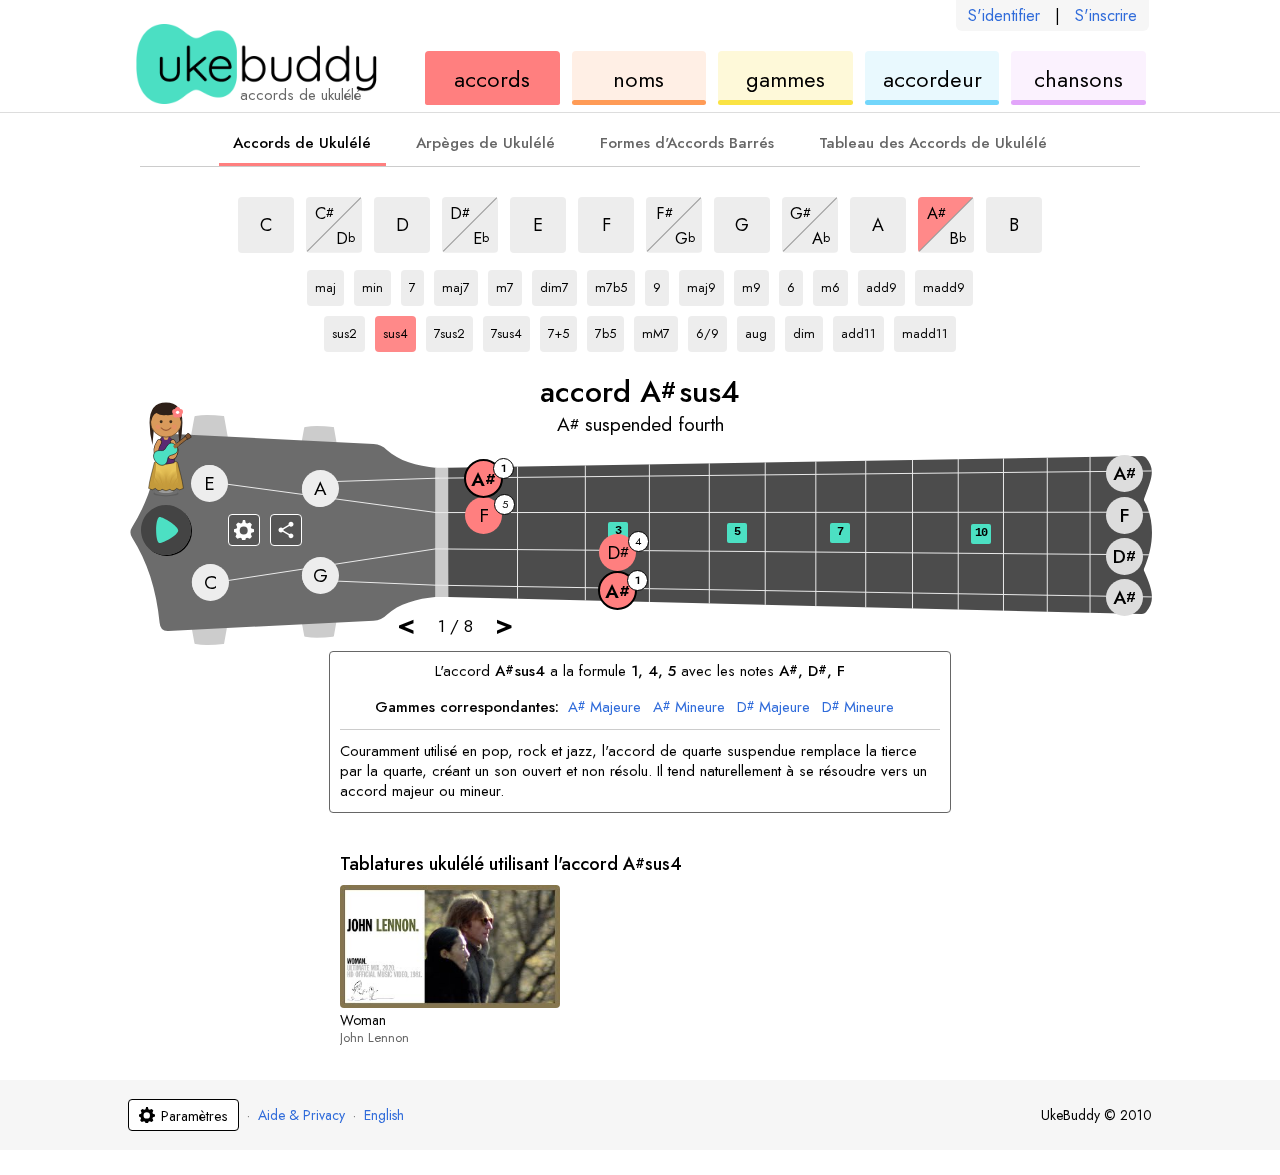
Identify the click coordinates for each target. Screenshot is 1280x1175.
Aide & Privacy (301, 1115)
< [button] (406, 624)
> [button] (504, 624)
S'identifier (1004, 15)
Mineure (689, 708)
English (384, 1115)
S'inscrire (1106, 15)
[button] (166, 530)
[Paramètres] (244, 530)
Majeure (604, 708)
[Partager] (286, 530)
